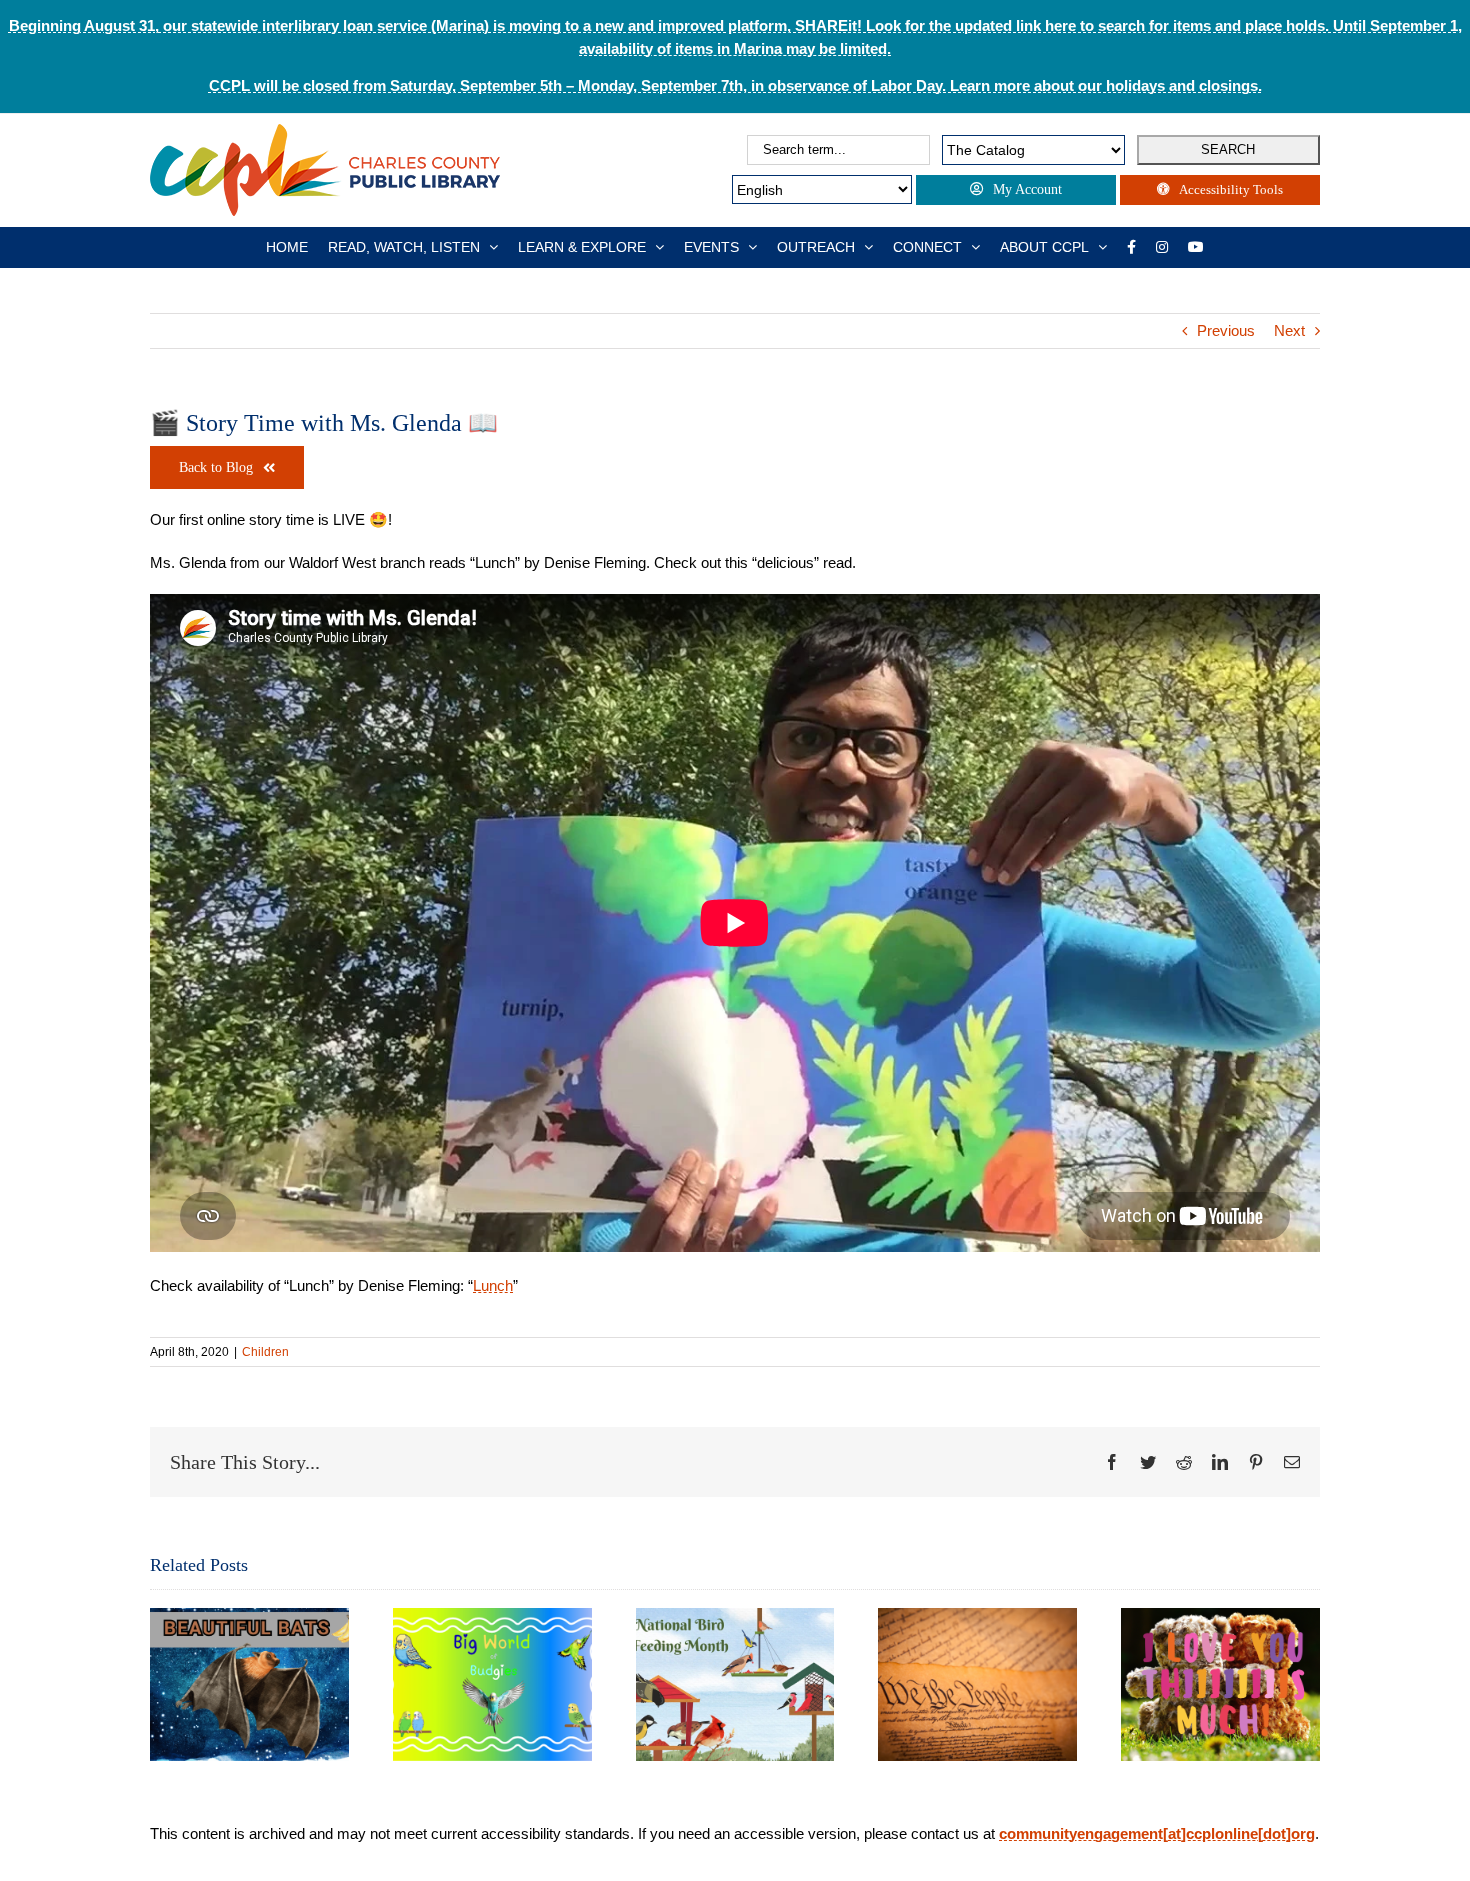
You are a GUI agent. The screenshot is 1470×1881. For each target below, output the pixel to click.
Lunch (493, 1285)
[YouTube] (1196, 247)
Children (265, 1352)
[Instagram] (1162, 247)
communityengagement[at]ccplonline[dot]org (1157, 1833)
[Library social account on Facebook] (1131, 247)
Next (1289, 330)
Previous (1226, 330)
